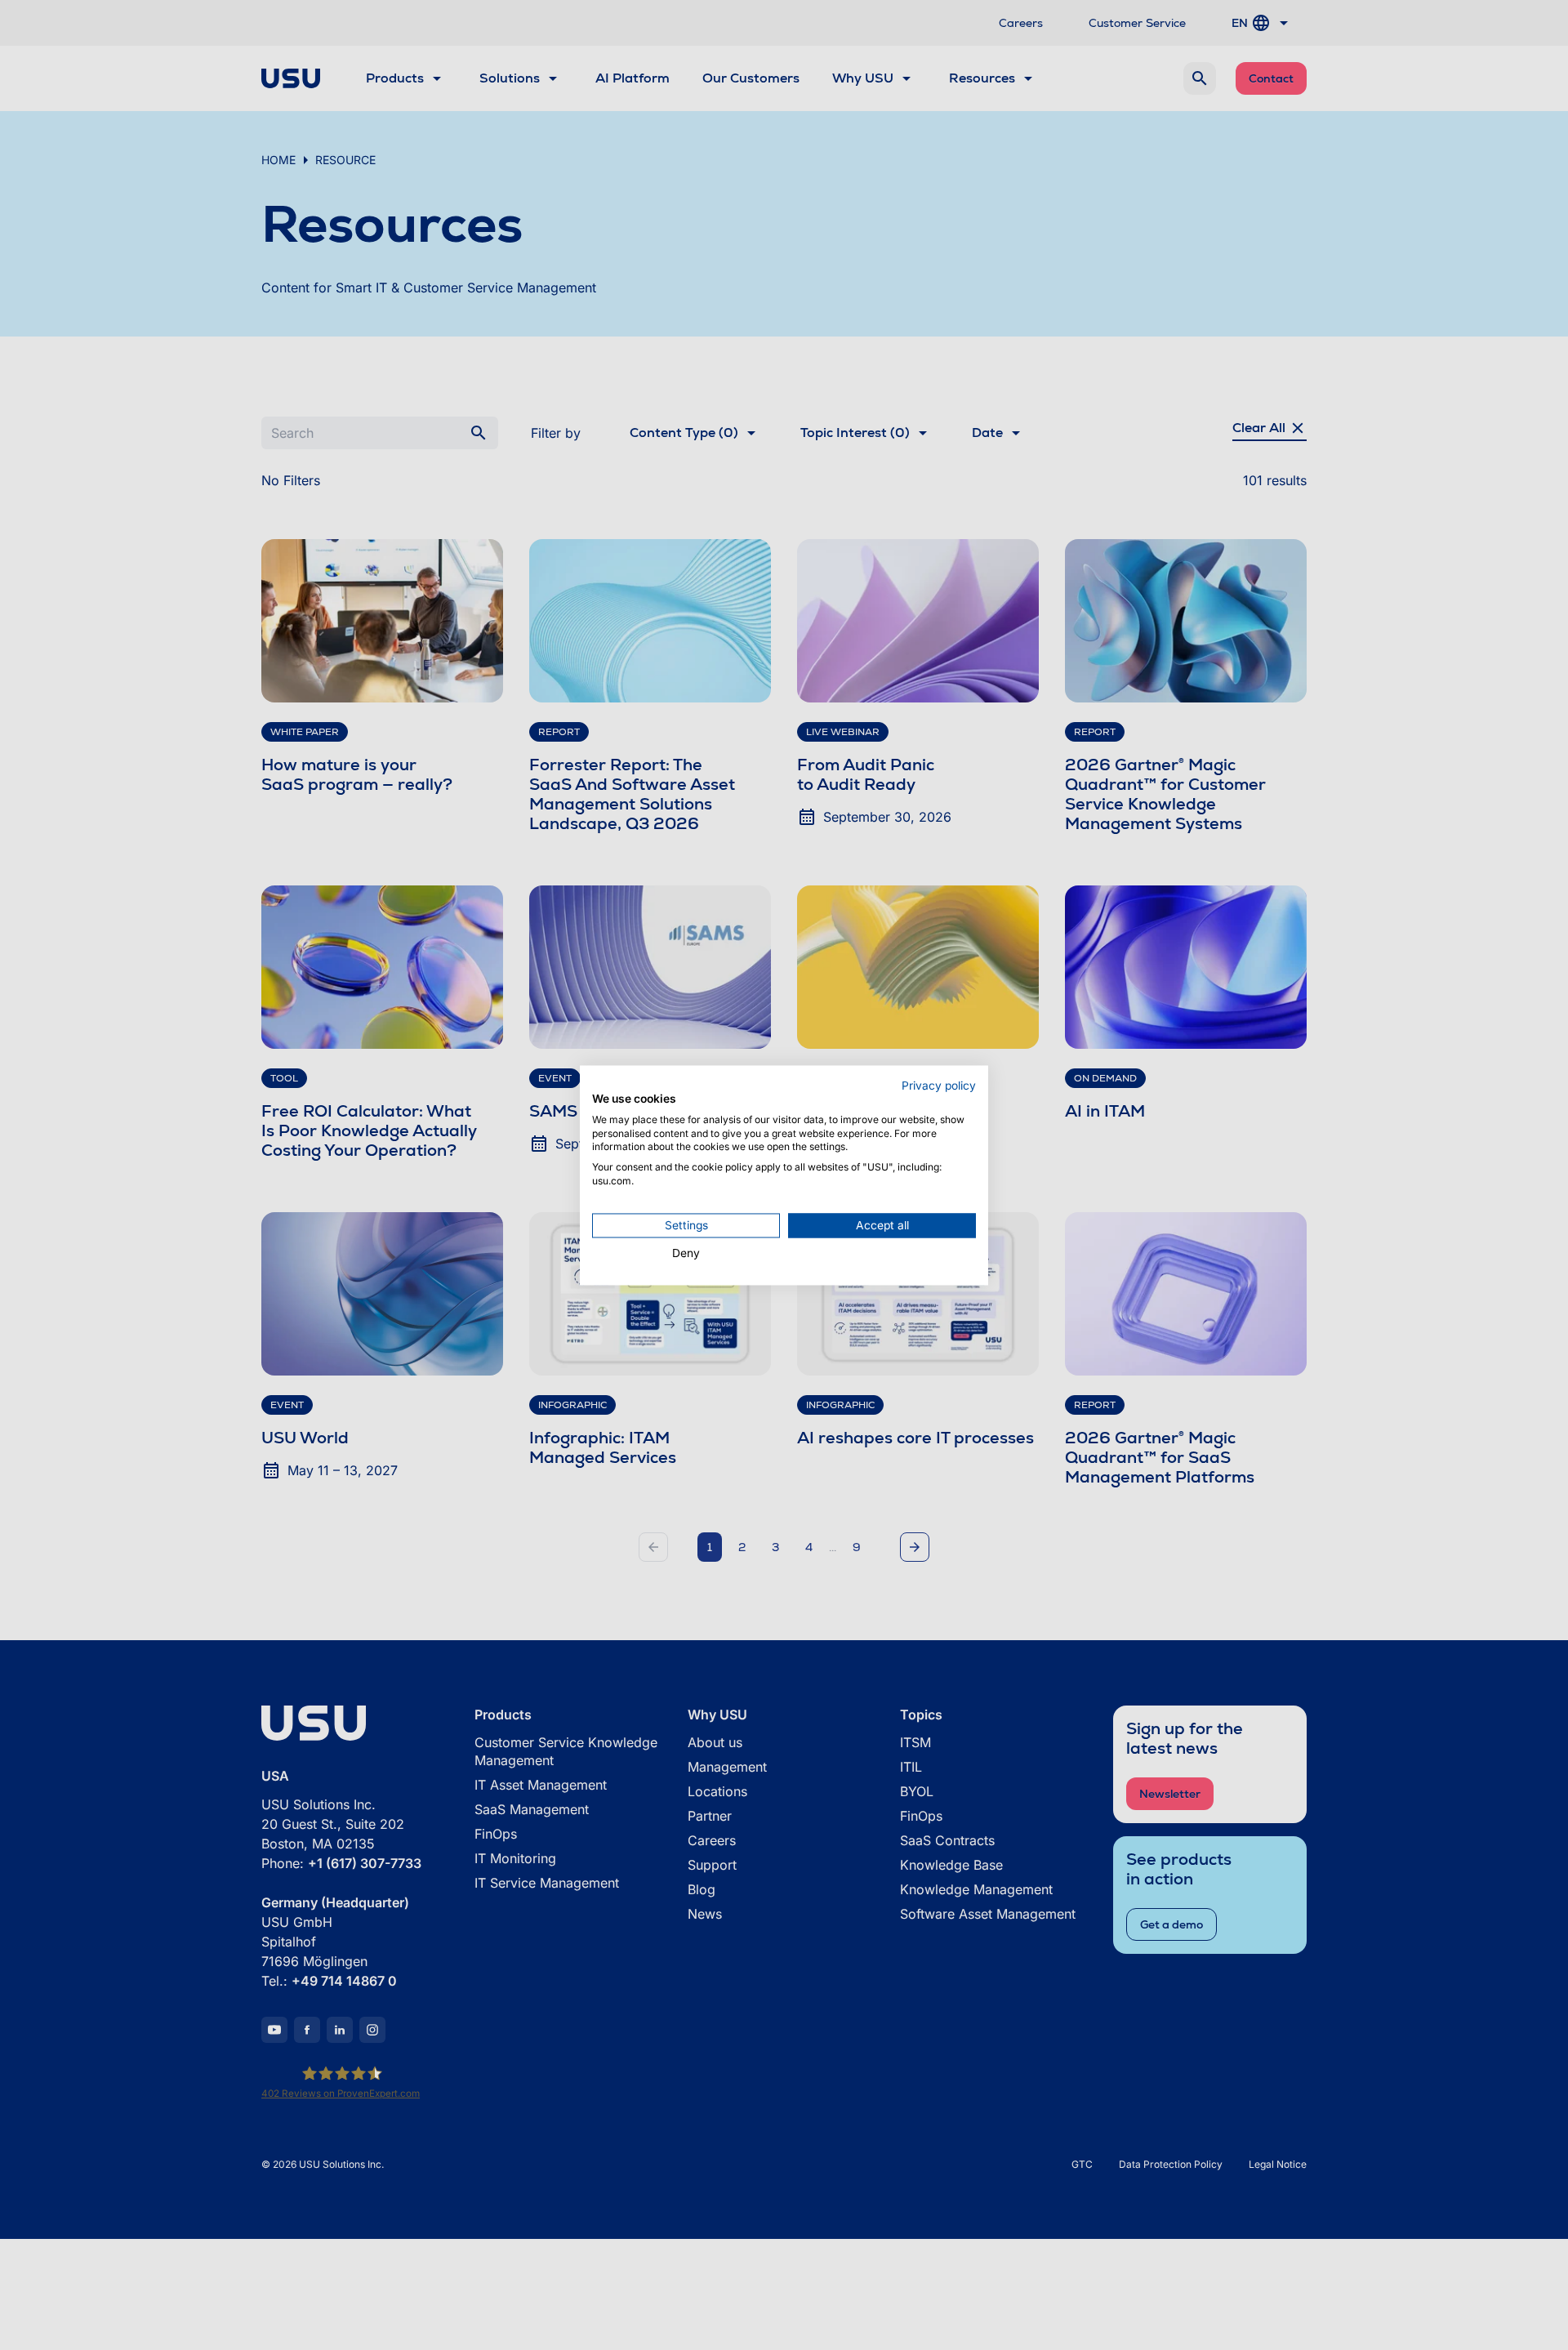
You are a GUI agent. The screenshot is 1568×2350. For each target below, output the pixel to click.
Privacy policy (939, 1086)
